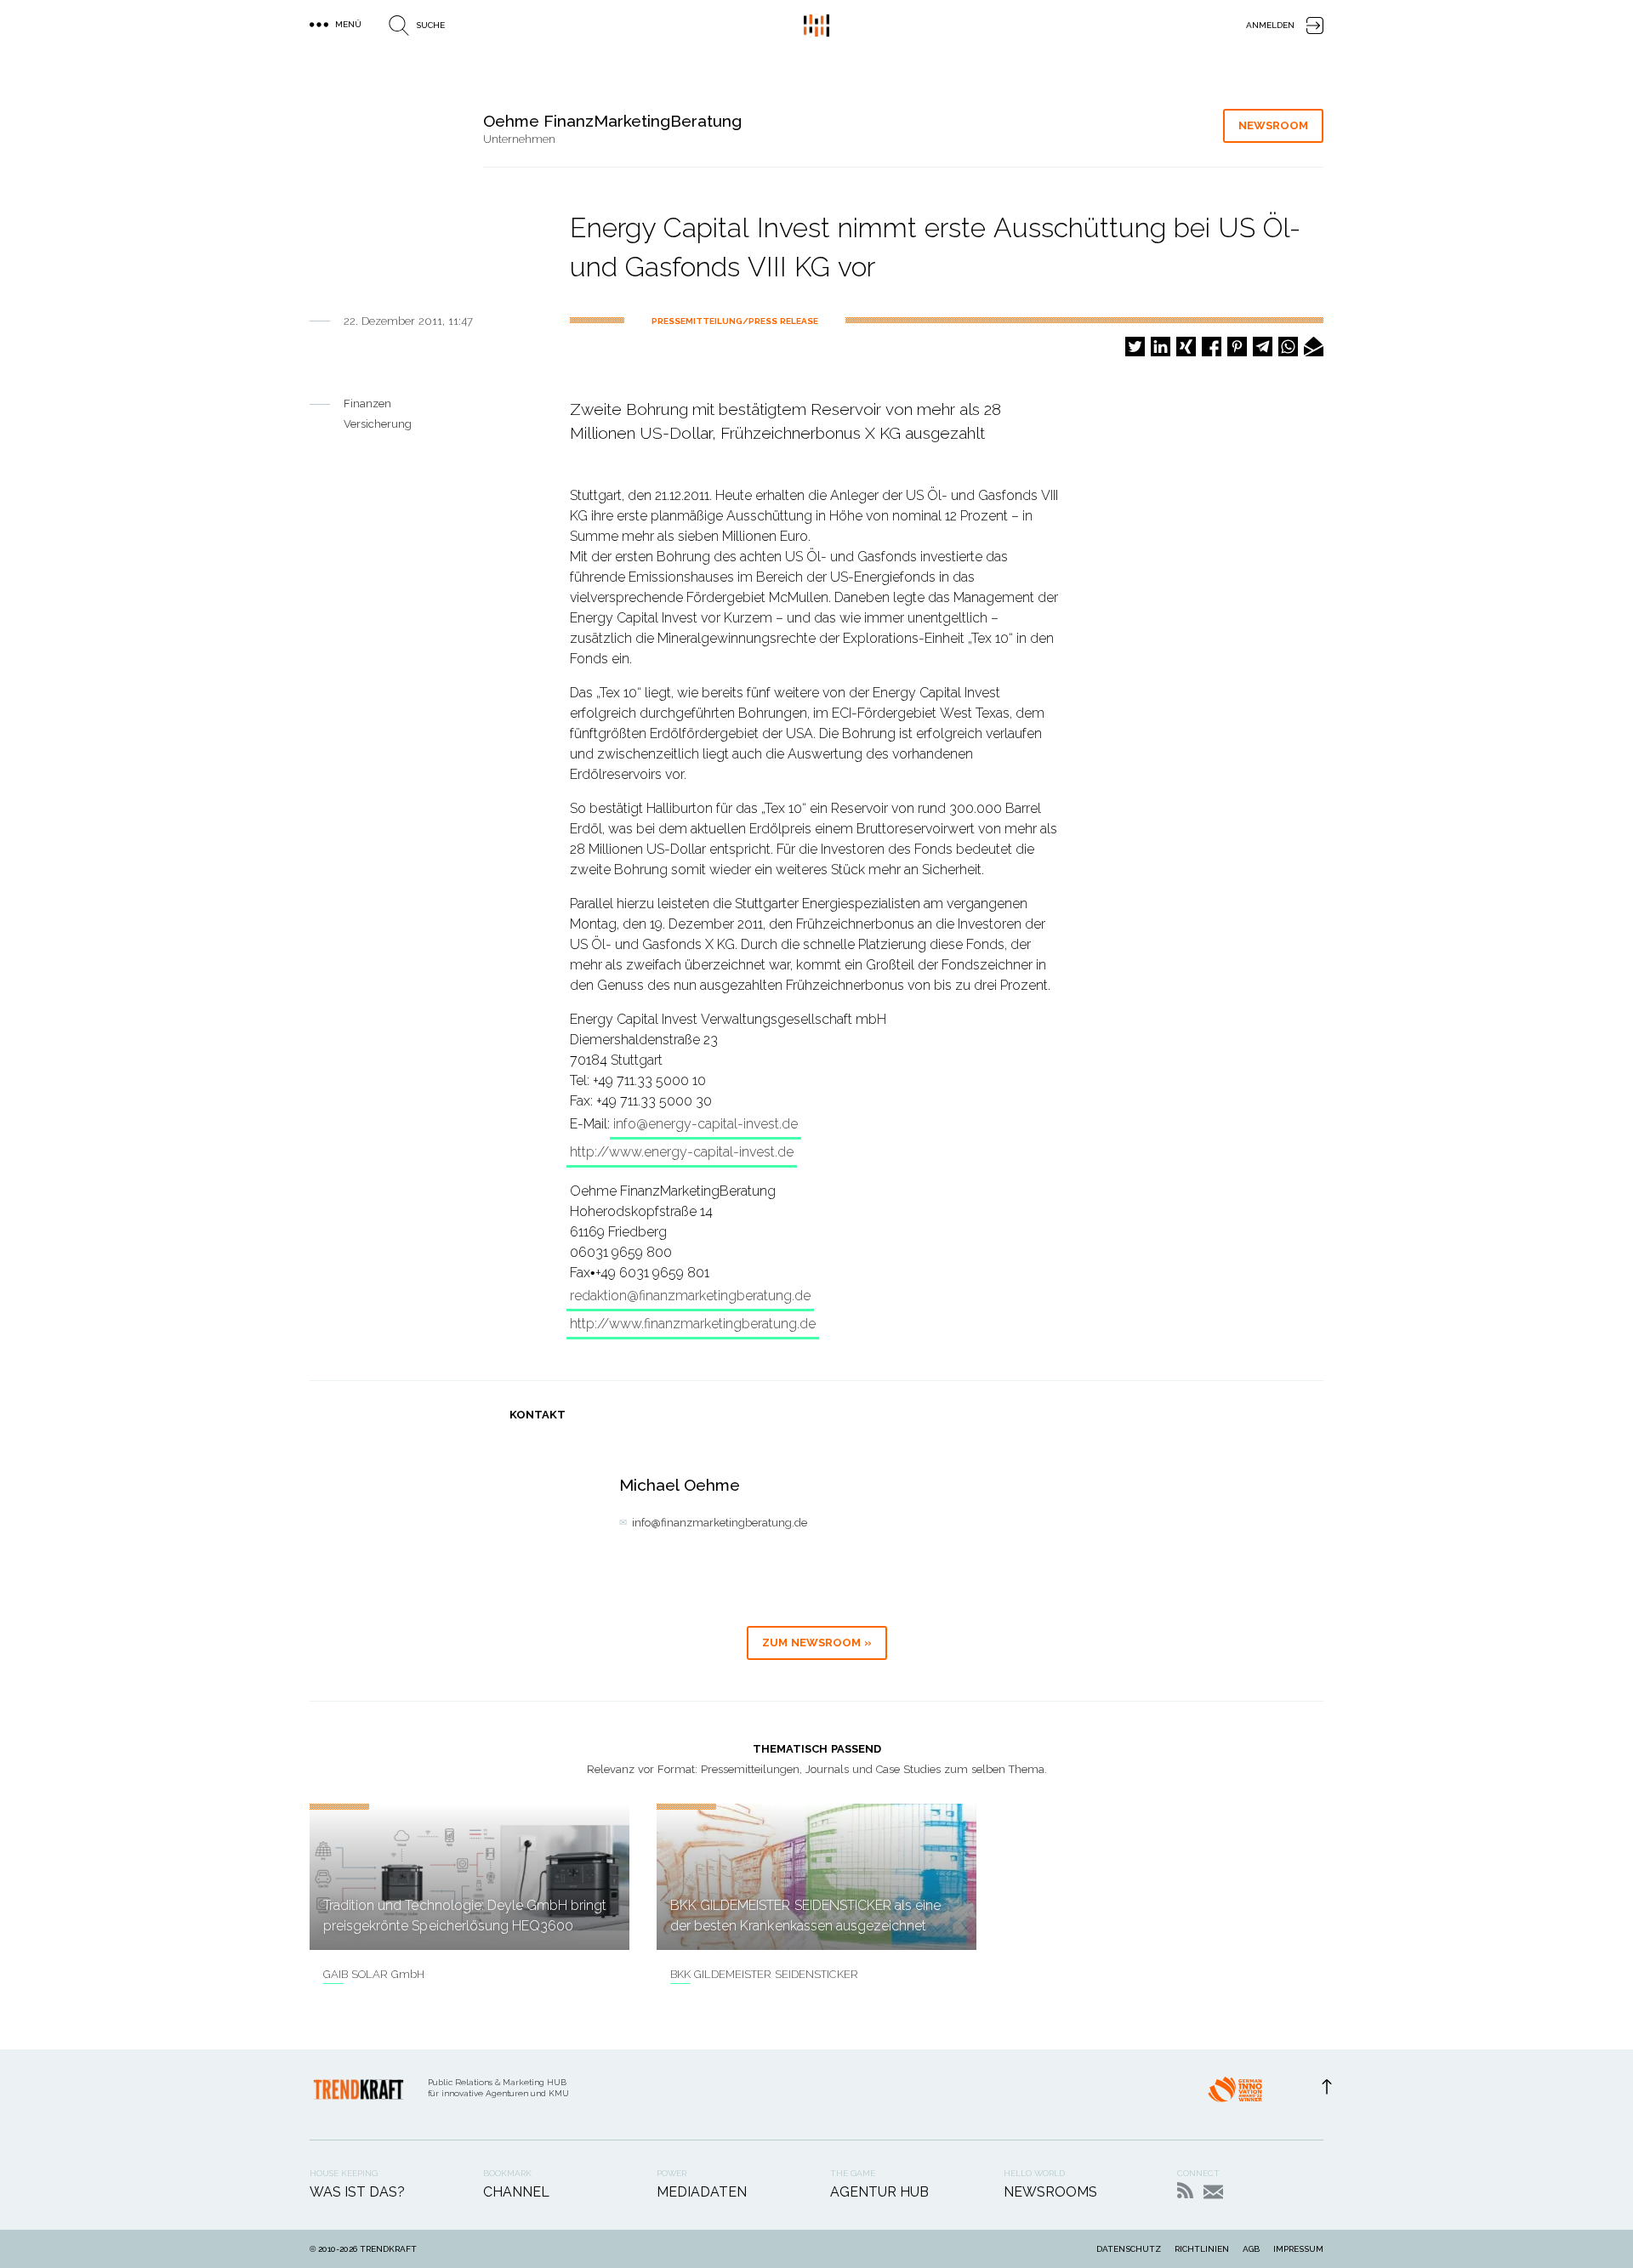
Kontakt (1213, 2192)
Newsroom (1273, 125)
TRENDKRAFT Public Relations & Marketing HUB (816, 26)
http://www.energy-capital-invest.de (682, 1152)
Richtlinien (1202, 2249)
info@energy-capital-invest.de (706, 1124)
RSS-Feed (1185, 2190)
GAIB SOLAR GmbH (374, 1974)
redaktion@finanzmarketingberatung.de (690, 1296)
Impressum (1298, 2249)
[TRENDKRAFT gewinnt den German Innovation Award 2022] (1235, 2095)
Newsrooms (1050, 2192)
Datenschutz (1129, 2249)
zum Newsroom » (817, 1643)
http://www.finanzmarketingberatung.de (693, 1324)
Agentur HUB (879, 2192)
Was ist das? (357, 2192)
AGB (1251, 2249)
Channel (516, 2192)
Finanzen (367, 404)
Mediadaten (702, 2192)
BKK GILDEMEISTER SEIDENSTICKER (764, 1974)
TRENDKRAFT (388, 2249)
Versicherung (378, 424)
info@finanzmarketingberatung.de (720, 1523)
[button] (1135, 347)
